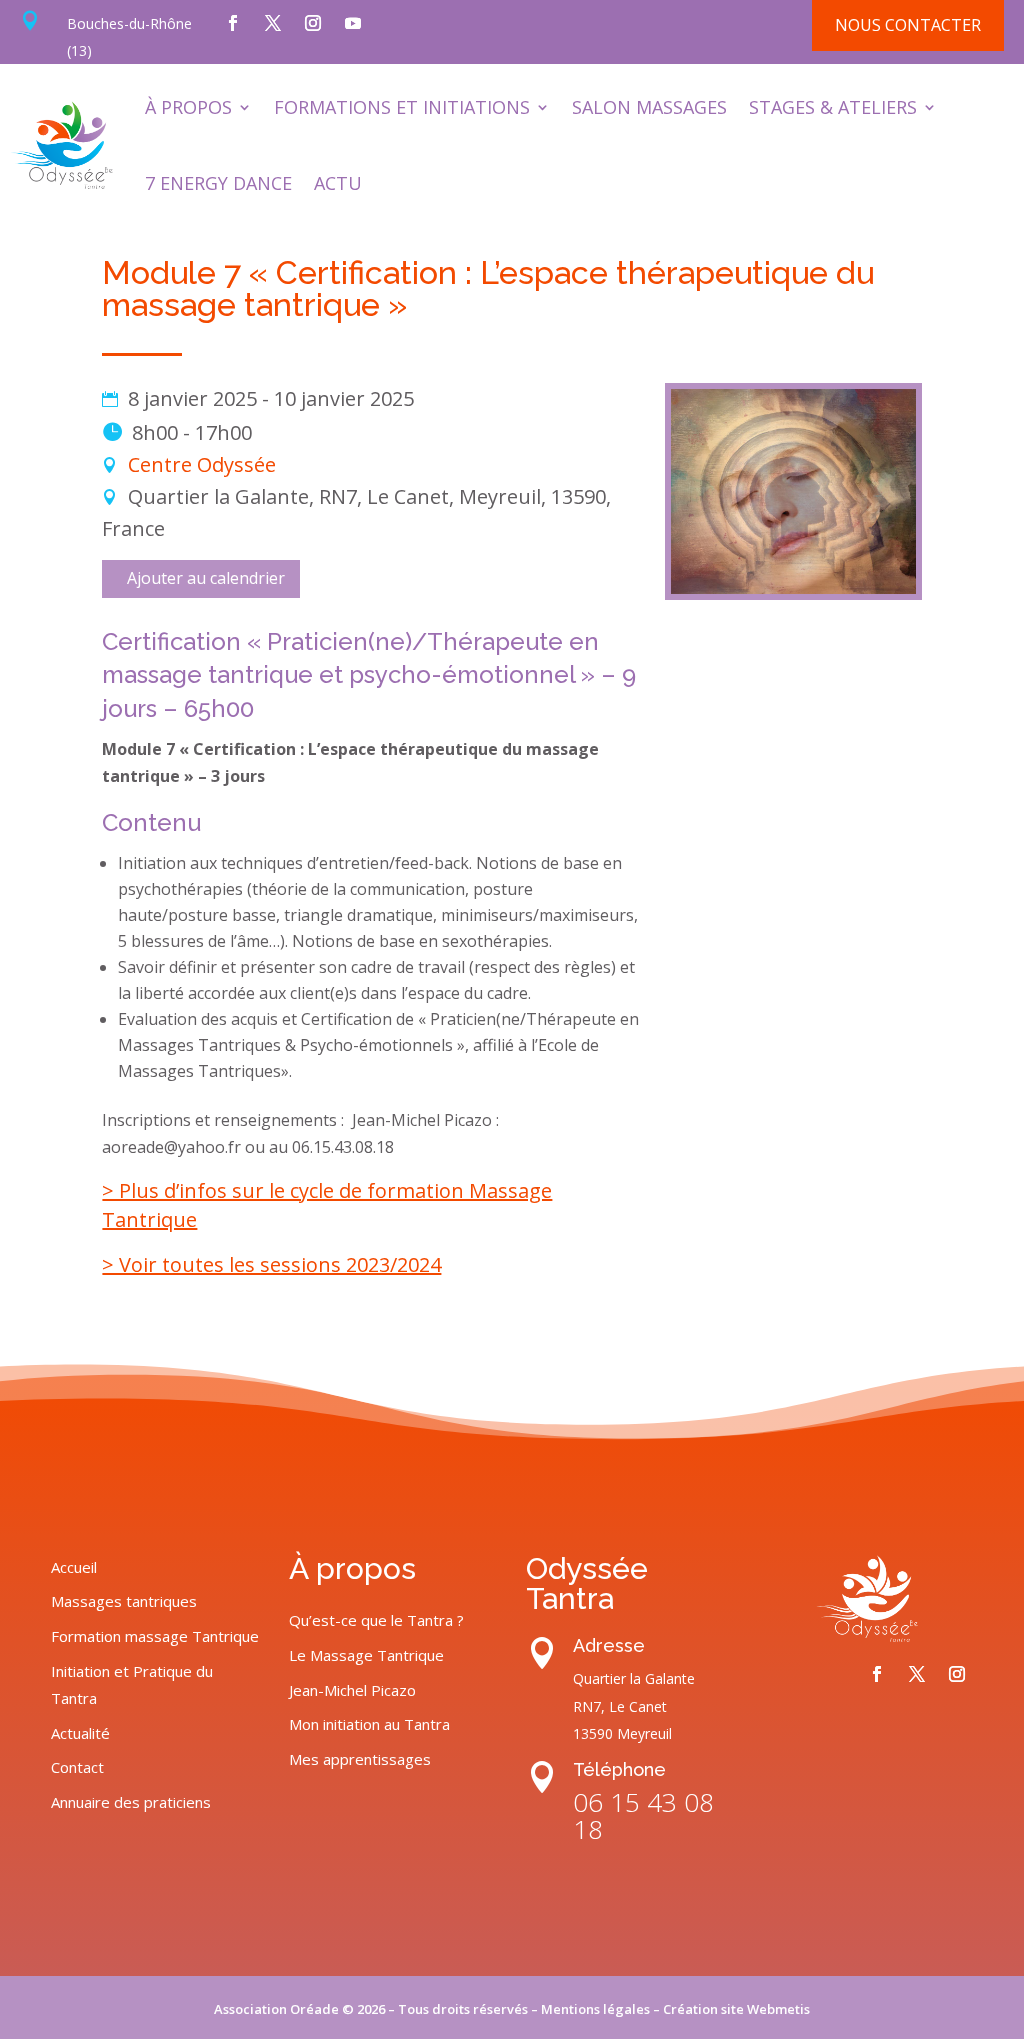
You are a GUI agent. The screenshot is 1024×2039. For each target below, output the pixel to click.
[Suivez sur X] (273, 23)
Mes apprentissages (360, 1759)
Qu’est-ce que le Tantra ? (376, 1620)
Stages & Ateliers (833, 107)
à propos (188, 107)
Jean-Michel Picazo (352, 1690)
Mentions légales (595, 2009)
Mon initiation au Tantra (369, 1724)
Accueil (74, 1567)
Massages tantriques (124, 1601)
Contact (77, 1767)
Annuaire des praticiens (131, 1802)
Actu (338, 183)
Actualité (80, 1733)
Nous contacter (908, 25)
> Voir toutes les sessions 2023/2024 (271, 1264)
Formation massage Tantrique (155, 1636)
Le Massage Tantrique (366, 1655)
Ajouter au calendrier (206, 578)
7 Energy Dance (218, 183)
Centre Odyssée (202, 464)
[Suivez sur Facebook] (233, 23)
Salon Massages (649, 107)
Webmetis (778, 2009)
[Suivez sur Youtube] (353, 23)
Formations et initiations (402, 107)
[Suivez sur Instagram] (313, 23)
